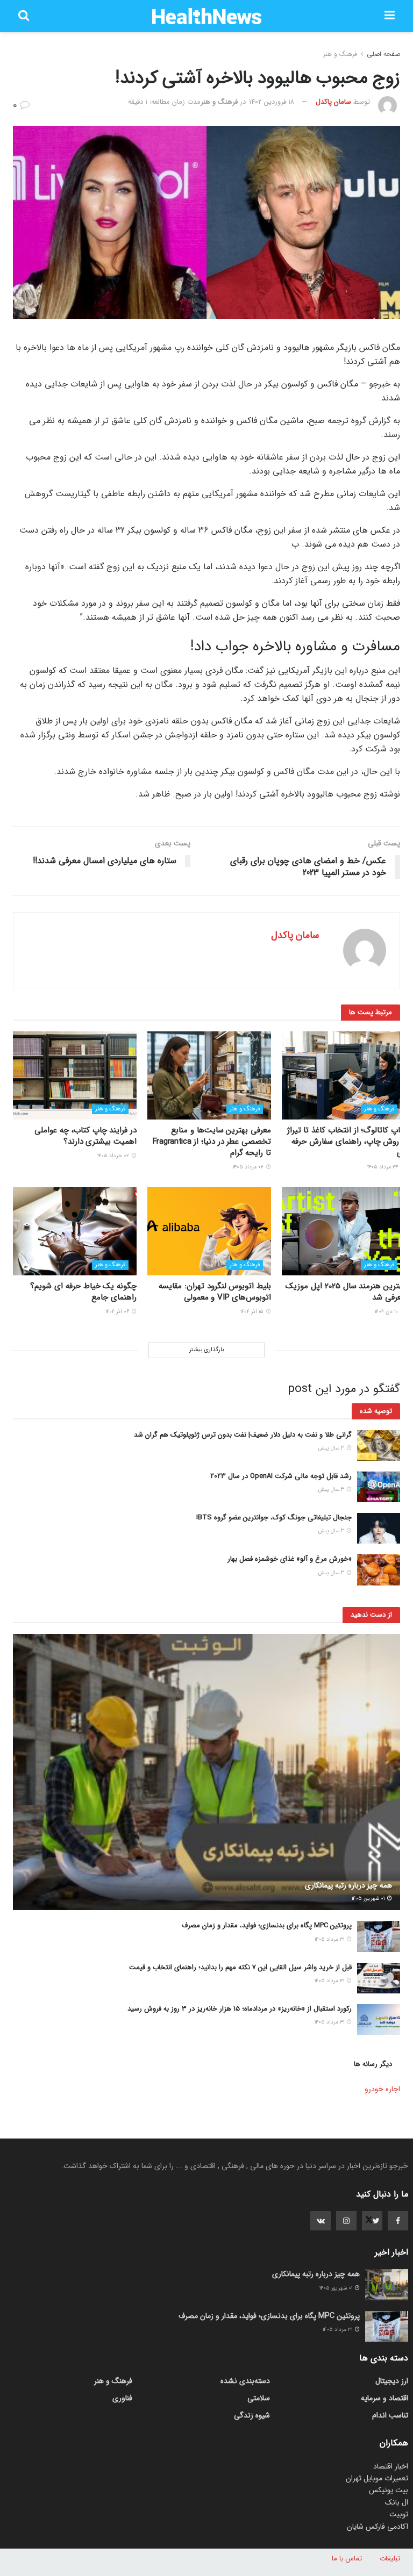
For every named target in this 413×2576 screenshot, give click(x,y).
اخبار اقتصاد (391, 2466)
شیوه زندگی (252, 2415)
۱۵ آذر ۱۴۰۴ (253, 1312)
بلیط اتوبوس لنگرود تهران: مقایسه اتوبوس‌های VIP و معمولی (215, 1292)
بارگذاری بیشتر (206, 1350)
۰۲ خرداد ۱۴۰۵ (114, 1156)
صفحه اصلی (383, 54)
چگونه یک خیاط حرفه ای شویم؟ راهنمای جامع (83, 1292)
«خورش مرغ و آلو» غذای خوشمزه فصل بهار (290, 1559)
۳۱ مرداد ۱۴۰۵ (330, 1939)
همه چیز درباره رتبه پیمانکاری (348, 1885)
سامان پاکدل (333, 102)
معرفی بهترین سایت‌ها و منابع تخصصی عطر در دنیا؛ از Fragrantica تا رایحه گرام (212, 1142)
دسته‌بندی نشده (245, 2381)
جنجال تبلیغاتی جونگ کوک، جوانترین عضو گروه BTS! (274, 1517)
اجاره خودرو (382, 2089)
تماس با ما (347, 2559)
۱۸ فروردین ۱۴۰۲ (272, 102)
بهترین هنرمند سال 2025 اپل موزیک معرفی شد (346, 1292)
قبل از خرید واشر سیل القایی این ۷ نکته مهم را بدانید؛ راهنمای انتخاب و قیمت (240, 1967)
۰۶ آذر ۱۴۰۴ (118, 1312)
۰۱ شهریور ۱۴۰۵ (369, 1899)
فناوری (122, 2398)
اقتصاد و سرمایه (384, 2398)
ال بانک (397, 2502)
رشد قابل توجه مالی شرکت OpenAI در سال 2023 (281, 1476)
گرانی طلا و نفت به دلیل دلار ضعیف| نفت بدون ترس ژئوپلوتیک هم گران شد (243, 1435)
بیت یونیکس (389, 2490)
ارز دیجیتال (392, 2381)
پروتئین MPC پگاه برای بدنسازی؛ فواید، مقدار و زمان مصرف (267, 1925)
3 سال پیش (332, 1448)
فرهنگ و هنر (340, 54)
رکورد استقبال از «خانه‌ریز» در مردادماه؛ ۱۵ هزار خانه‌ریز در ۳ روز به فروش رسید (240, 2009)
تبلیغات (390, 2559)
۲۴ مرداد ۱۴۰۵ (383, 1167)
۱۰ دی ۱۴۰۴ (387, 1312)
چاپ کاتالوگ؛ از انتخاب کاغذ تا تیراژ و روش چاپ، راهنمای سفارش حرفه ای (346, 1142)
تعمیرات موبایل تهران (377, 2478)
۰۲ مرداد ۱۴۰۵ (249, 1167)
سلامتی (259, 2398)
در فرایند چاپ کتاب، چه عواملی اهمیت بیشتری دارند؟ (86, 1136)
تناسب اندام (390, 2415)
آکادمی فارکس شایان (378, 2527)
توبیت (399, 2514)
